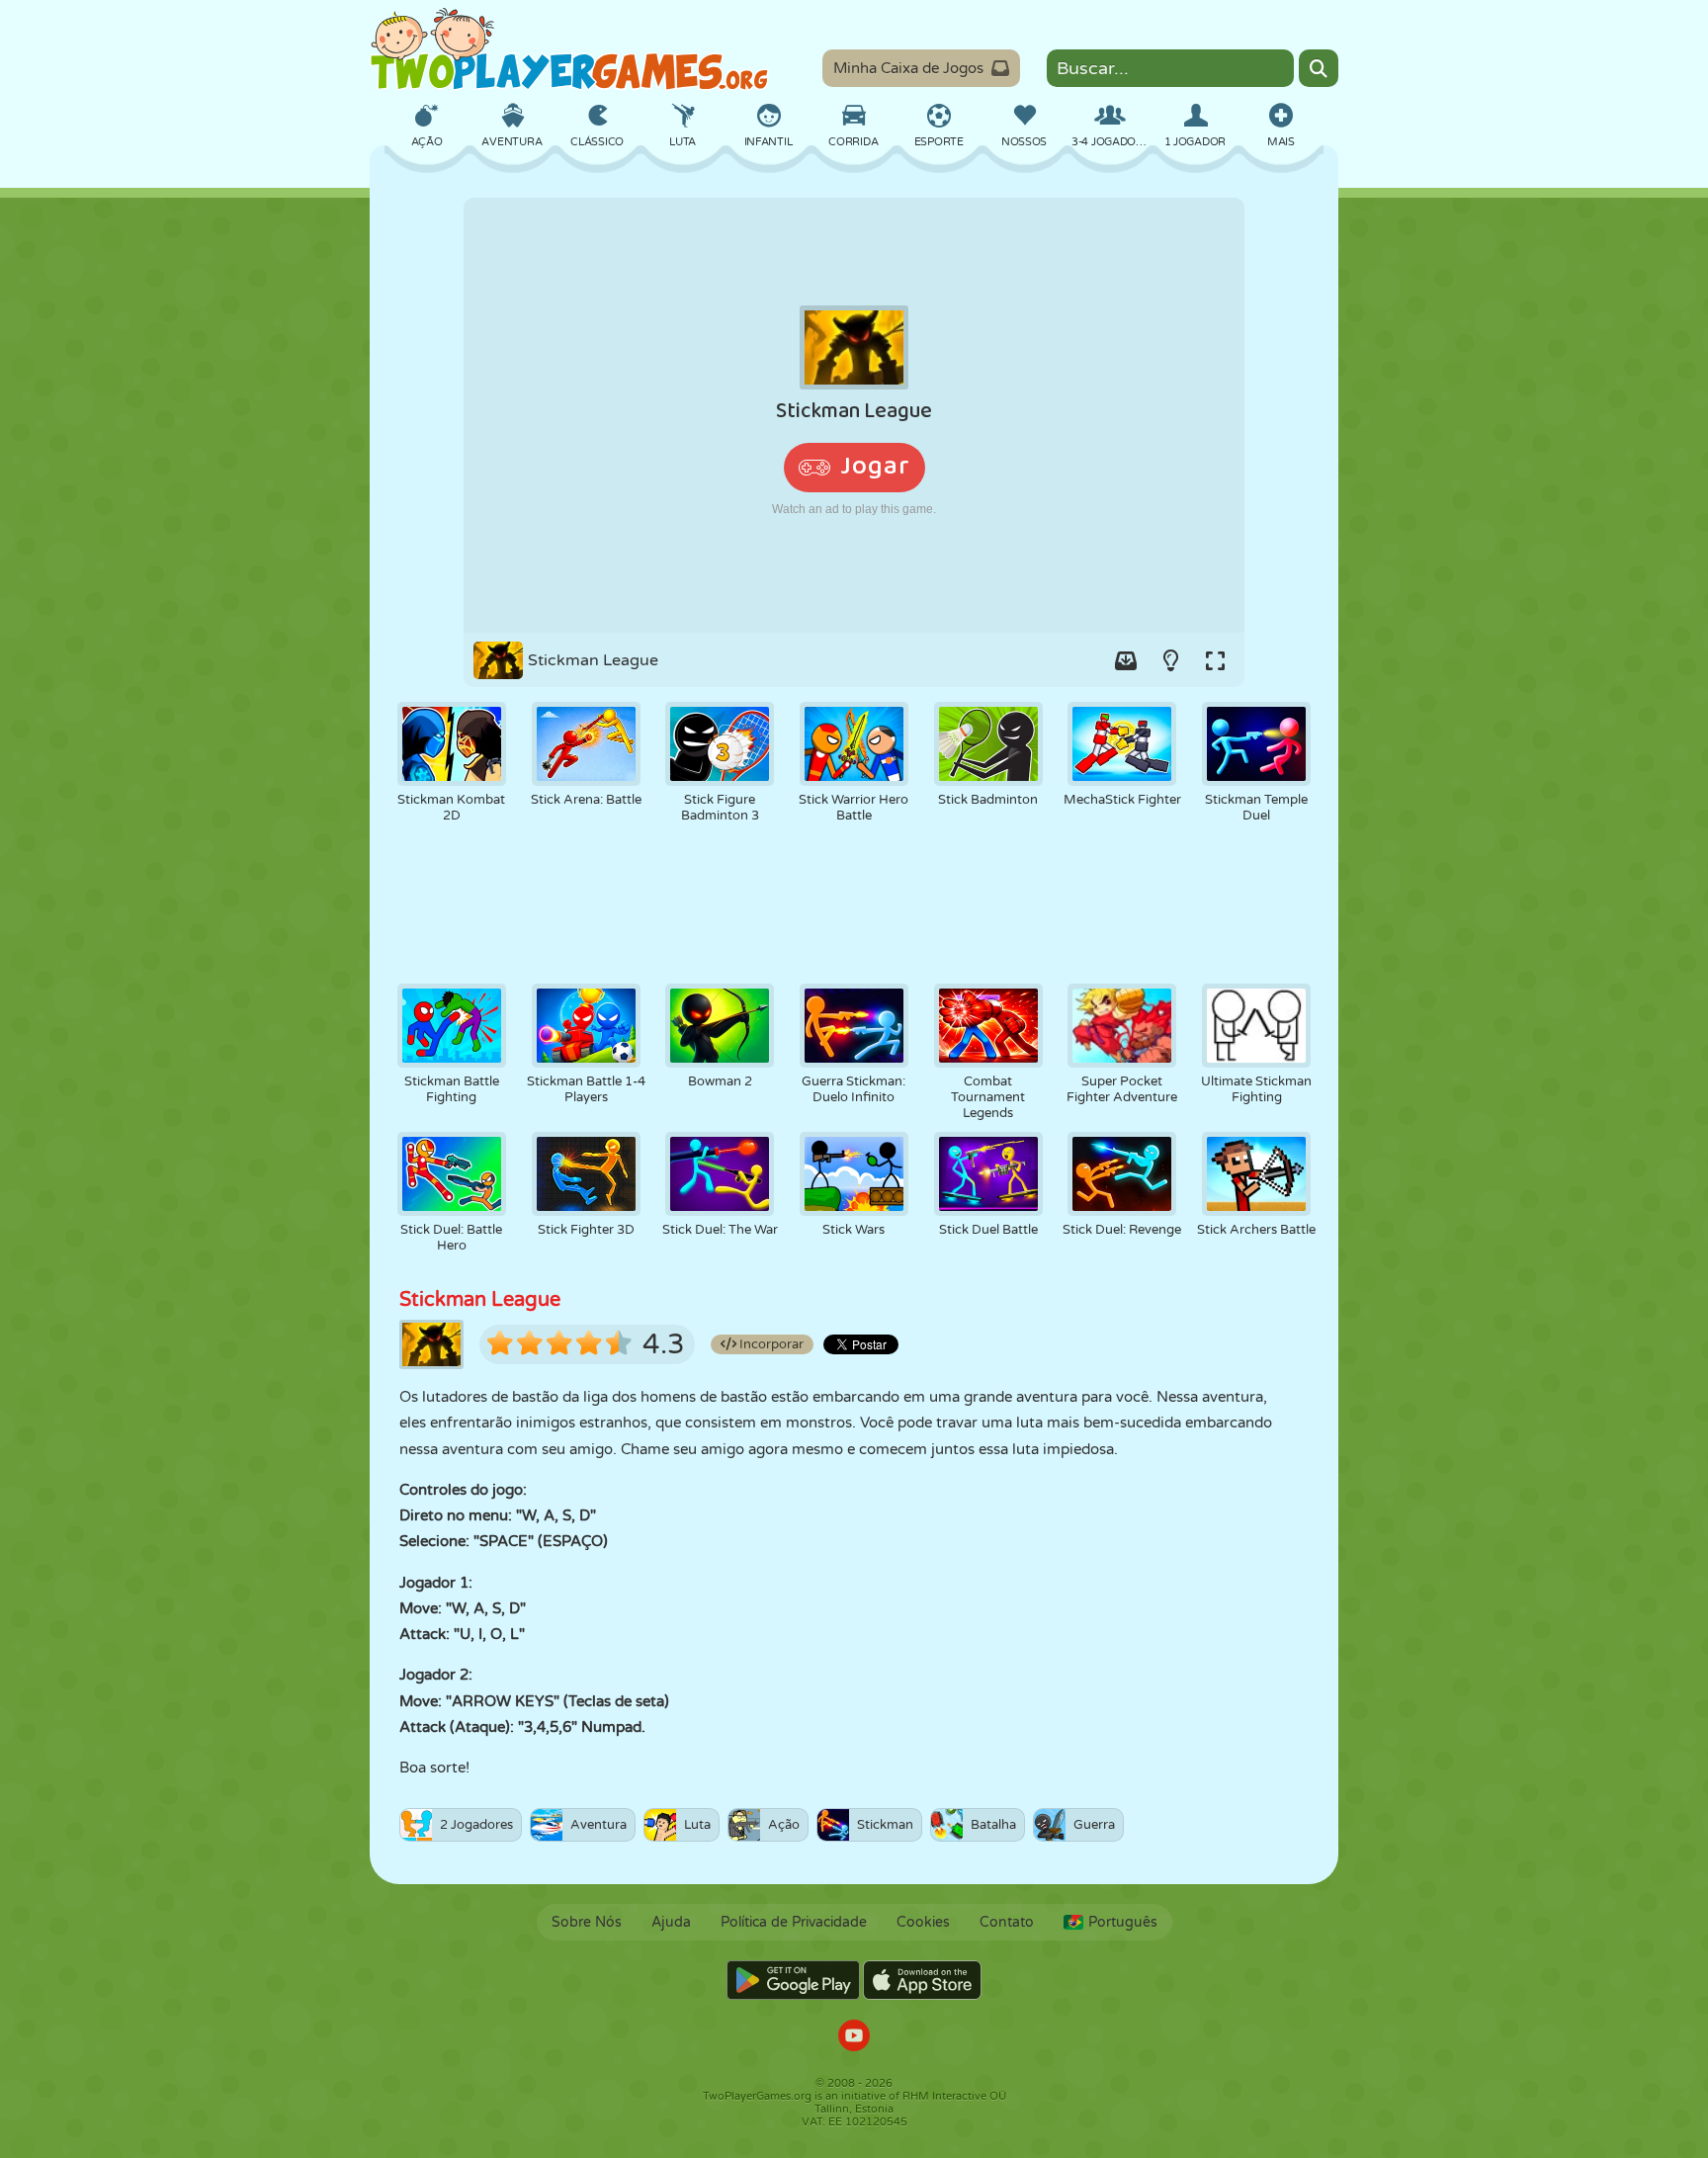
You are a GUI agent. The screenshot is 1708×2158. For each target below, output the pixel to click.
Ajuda (671, 1922)
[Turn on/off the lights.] (1170, 660)
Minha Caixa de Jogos (908, 68)
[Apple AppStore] (922, 1980)
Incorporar (770, 1344)
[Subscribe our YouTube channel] (854, 2038)
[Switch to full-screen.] (1215, 660)
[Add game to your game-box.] (1126, 660)
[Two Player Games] (569, 49)
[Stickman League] (854, 415)
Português (1123, 1922)
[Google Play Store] (793, 1980)
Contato (1007, 1922)
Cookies (923, 1922)
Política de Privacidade (794, 1922)
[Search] (1319, 68)
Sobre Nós (587, 1922)
